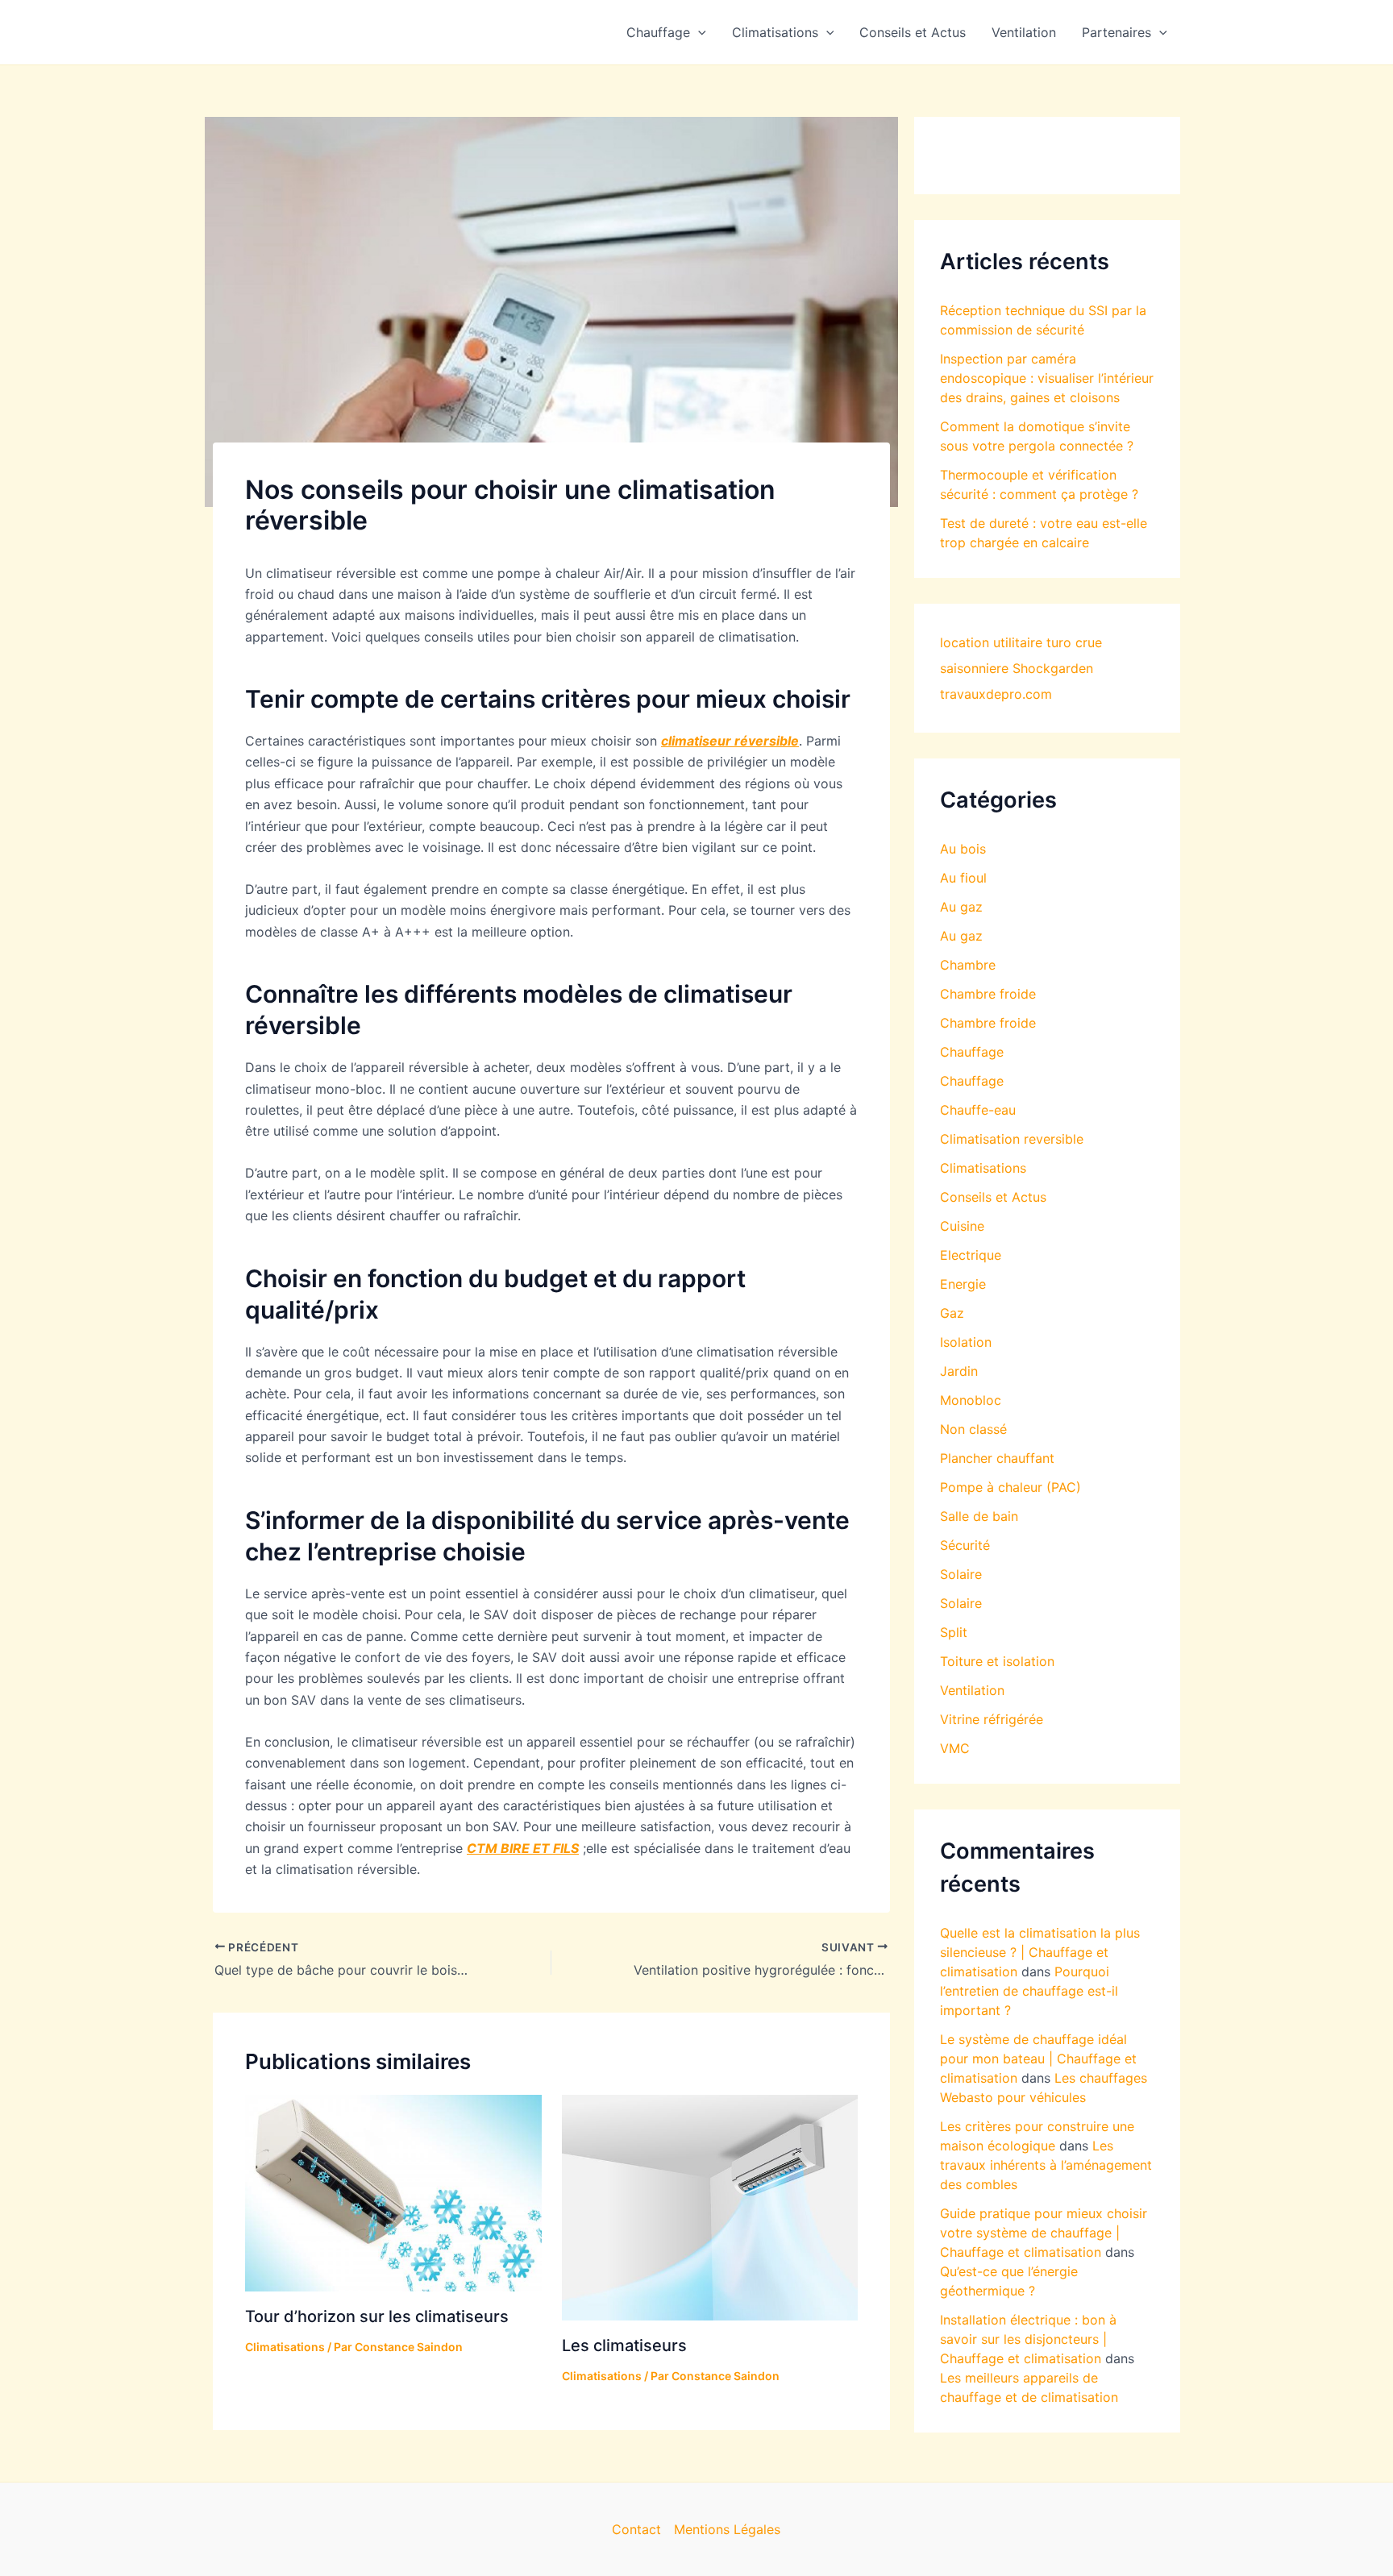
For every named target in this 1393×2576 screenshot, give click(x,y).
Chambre (968, 965)
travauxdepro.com (996, 694)
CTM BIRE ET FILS (523, 1848)
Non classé (973, 1429)
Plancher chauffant (997, 1458)
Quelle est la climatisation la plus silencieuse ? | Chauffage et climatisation (1040, 1952)
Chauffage (658, 32)
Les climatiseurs (624, 2345)
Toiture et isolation (997, 1661)
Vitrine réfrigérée (992, 1719)
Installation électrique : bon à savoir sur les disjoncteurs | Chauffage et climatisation (1028, 2339)
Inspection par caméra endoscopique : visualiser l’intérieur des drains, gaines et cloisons (1047, 378)
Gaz (952, 1313)
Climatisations (775, 32)
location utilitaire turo (1006, 642)
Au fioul (963, 878)
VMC (955, 1748)
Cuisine (962, 1226)
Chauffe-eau (978, 1110)
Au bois (963, 849)
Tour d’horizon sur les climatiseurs (377, 2316)
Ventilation (1024, 32)
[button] (698, 32)
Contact (636, 2529)
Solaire (961, 1574)
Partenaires (1116, 32)
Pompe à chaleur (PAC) (1010, 1487)
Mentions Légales (727, 2529)
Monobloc (971, 1400)
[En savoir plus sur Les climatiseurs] (710, 2206)
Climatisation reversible (1012, 1139)
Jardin (959, 1371)
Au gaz (961, 907)
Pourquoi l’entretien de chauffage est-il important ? (1029, 1991)
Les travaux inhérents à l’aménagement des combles (1046, 2165)
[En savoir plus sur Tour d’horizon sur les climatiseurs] (393, 2192)
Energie (963, 1284)
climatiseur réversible (730, 741)
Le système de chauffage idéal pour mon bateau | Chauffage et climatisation (1038, 2059)
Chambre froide (988, 994)
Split (954, 1632)
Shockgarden (1053, 668)
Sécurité (965, 1545)
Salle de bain (979, 1516)
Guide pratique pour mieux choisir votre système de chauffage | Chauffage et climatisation (1044, 2233)
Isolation (966, 1342)
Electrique (971, 1255)
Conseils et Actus (913, 32)
